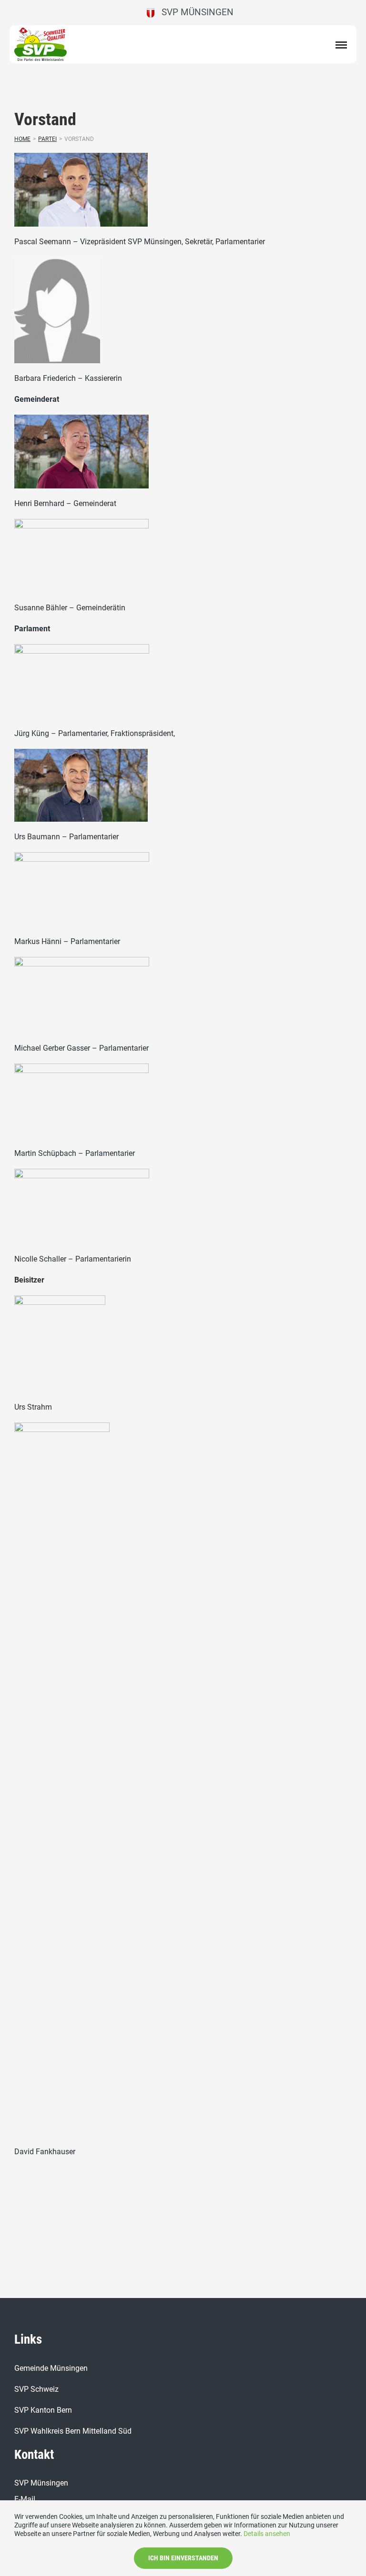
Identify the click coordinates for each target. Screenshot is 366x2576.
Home (22, 139)
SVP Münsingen (194, 12)
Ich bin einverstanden (183, 2558)
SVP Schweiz (36, 2389)
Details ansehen (267, 2534)
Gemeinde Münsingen (51, 2368)
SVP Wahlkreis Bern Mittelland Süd (73, 2431)
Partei (47, 139)
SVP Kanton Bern (43, 2410)
